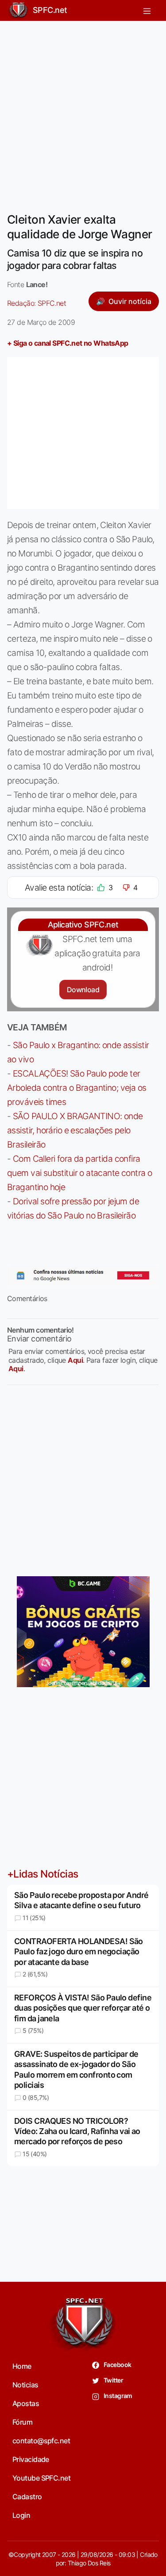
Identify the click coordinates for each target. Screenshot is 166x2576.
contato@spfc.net (41, 2441)
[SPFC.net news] (83, 1275)
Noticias (25, 2385)
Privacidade (31, 2459)
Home (22, 2366)
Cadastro (27, 2497)
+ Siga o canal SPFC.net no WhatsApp (68, 343)
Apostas (26, 2403)
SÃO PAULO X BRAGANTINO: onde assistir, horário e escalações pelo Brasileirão (75, 1130)
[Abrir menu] (147, 10)
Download (83, 990)
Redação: (37, 303)
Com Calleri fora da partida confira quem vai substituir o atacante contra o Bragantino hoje (79, 1173)
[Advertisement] (83, 111)
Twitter (113, 2380)
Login (21, 2515)
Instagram (118, 2396)
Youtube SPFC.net (41, 2478)
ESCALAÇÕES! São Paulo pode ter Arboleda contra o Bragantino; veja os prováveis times (77, 1088)
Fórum (22, 2422)
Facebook (117, 2365)
